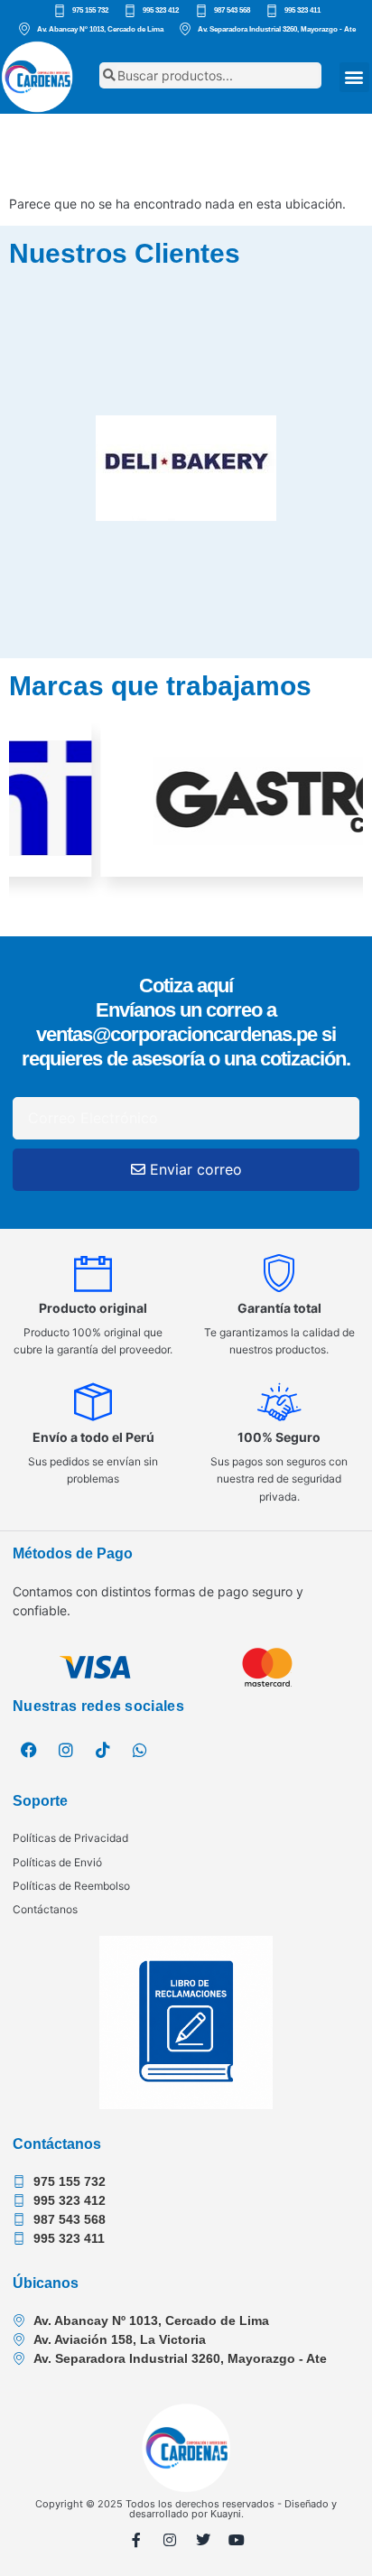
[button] (354, 77)
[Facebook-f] (136, 2540)
